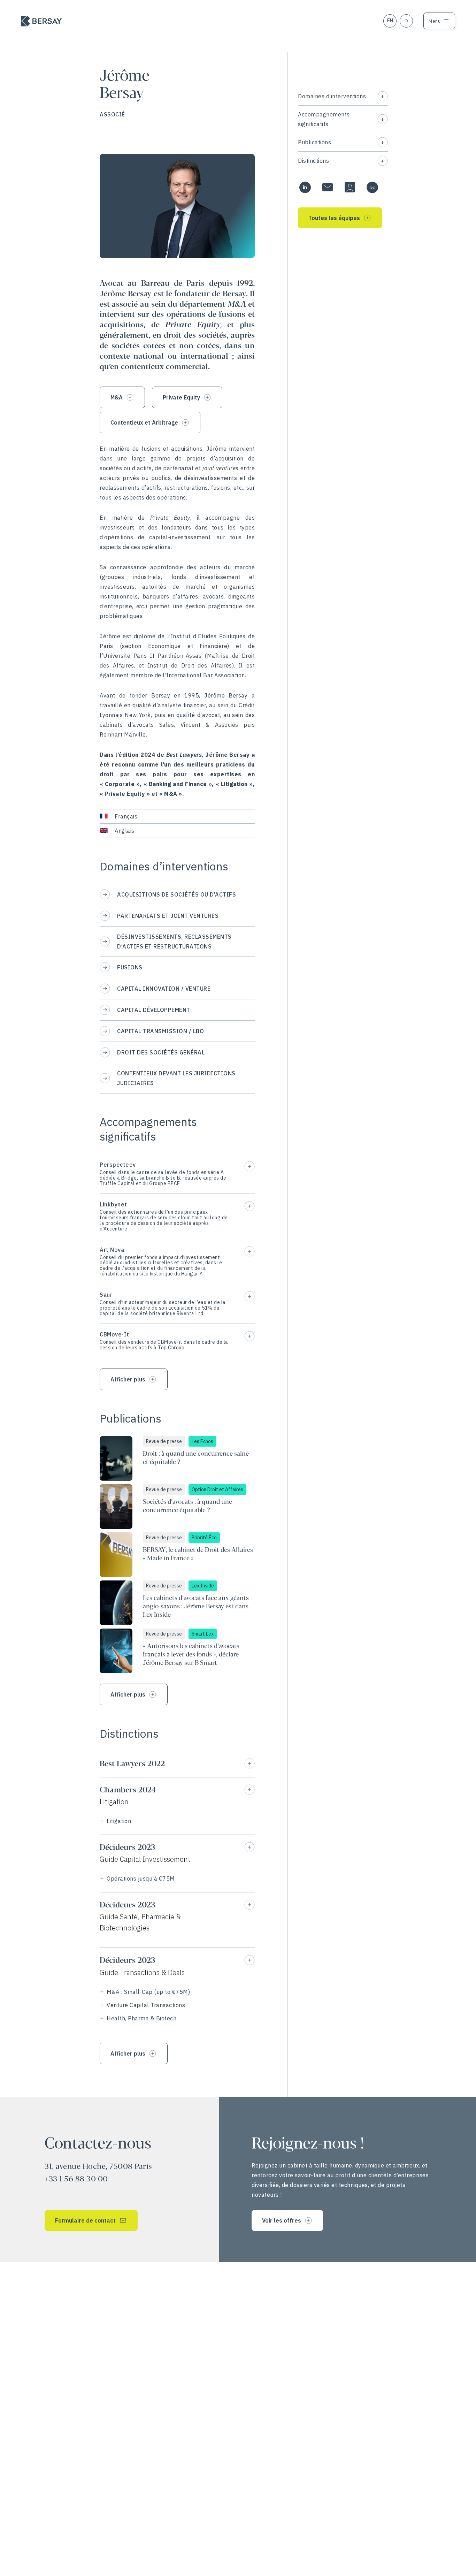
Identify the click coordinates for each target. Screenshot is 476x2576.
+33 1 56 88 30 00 (76, 2179)
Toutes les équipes (334, 218)
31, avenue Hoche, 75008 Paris (98, 2167)
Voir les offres (282, 2220)
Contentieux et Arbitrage (144, 422)
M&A (117, 397)
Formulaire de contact (85, 2220)
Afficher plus (128, 1379)
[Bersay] (41, 21)
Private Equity (181, 397)
